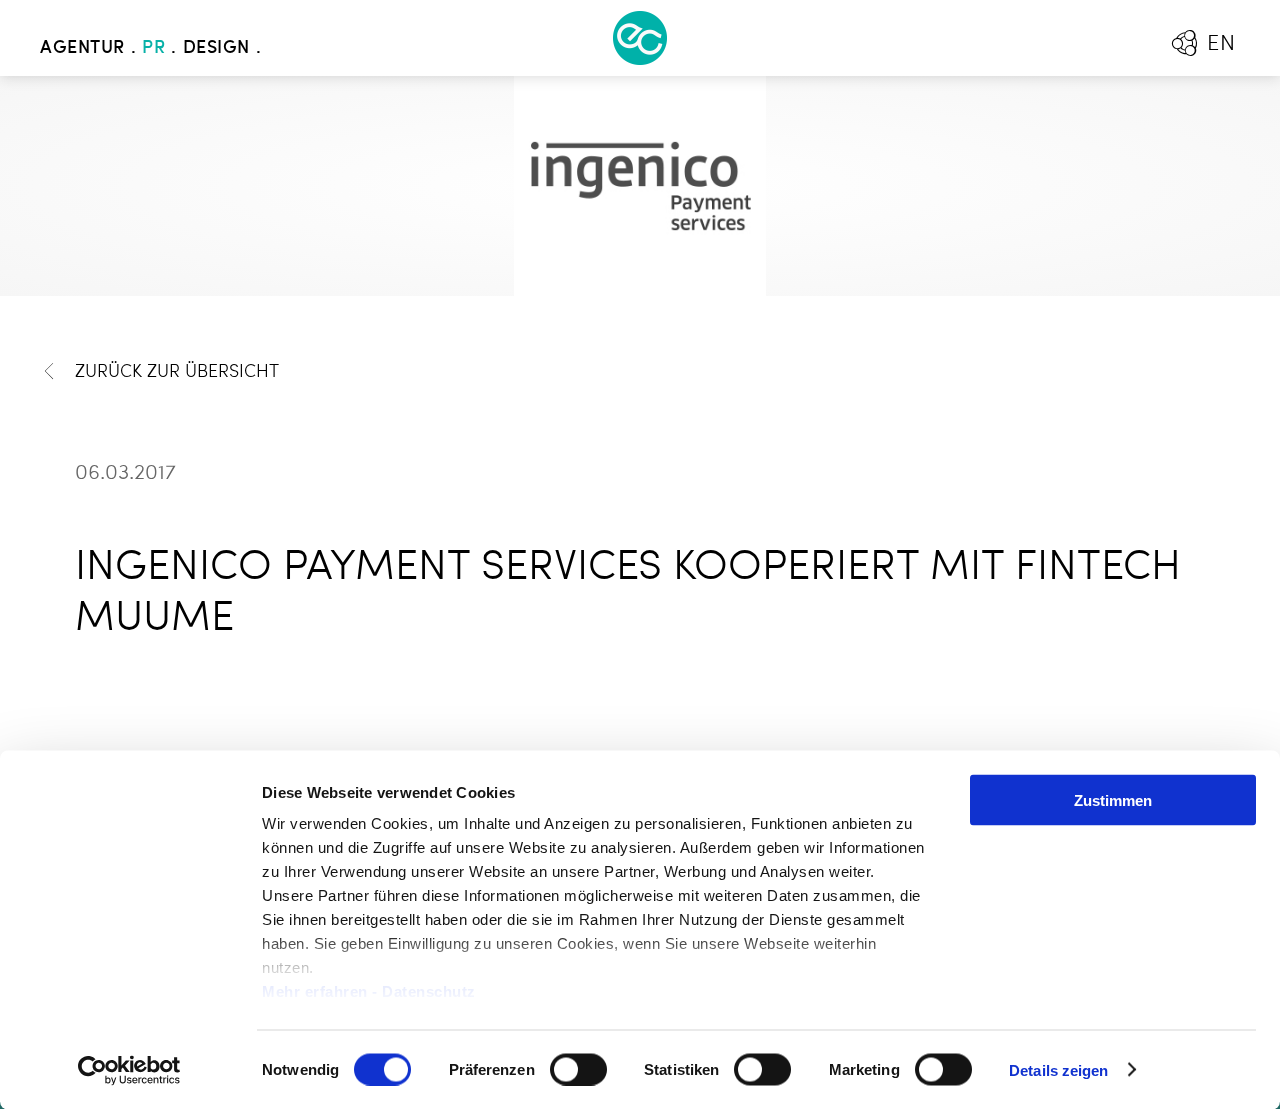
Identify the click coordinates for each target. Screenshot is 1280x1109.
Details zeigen (1058, 1069)
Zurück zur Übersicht (177, 372)
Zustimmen (1113, 800)
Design (216, 48)
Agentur (82, 48)
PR (153, 48)
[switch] (578, 1069)
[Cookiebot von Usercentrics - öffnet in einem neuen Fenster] (129, 1070)
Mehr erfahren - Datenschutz (369, 991)
